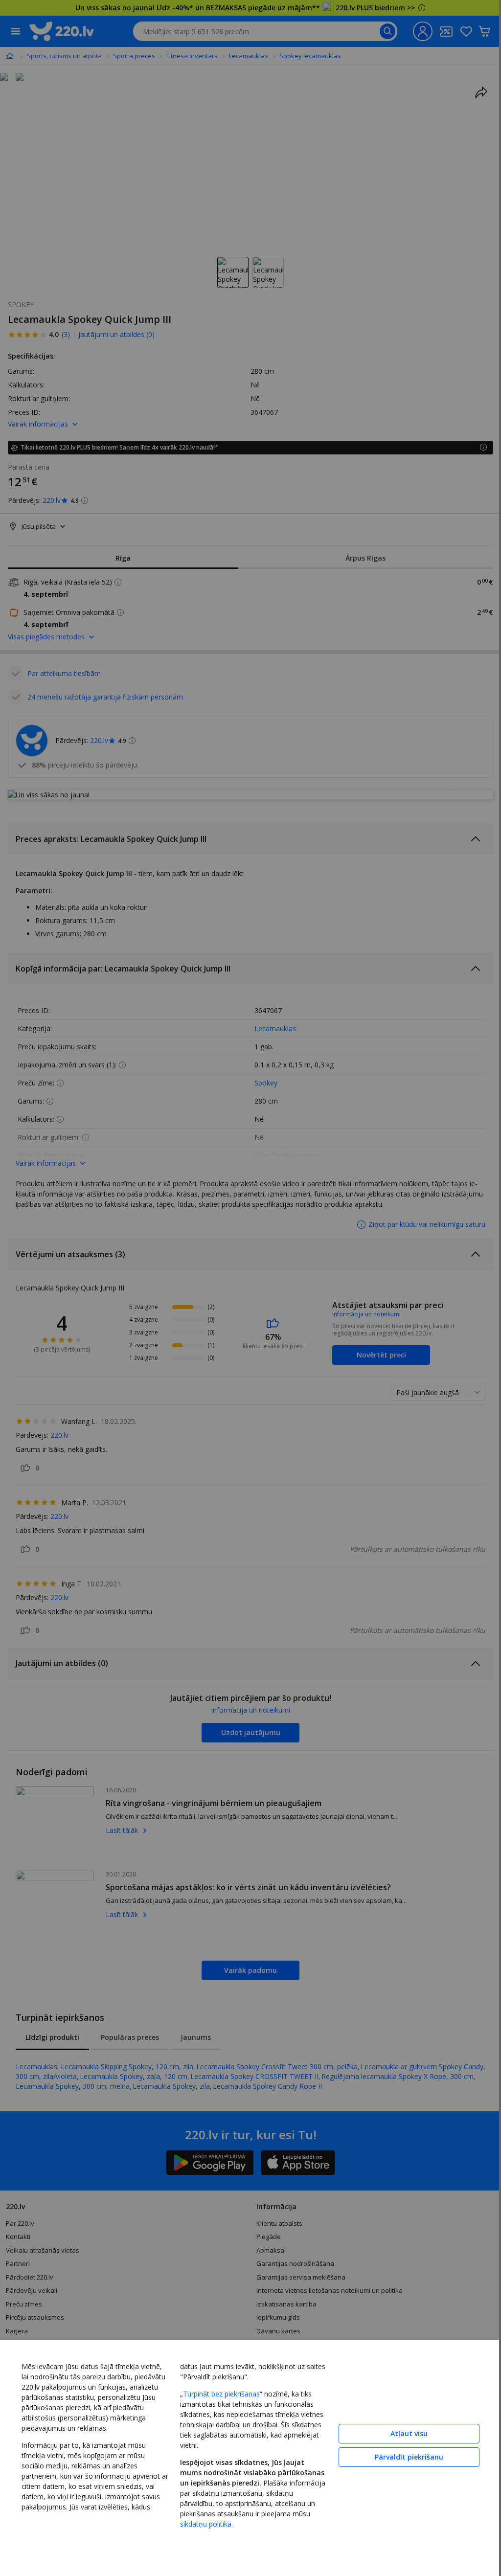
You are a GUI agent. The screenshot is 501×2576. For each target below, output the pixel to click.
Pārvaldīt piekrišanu (402, 2455)
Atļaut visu (402, 2431)
